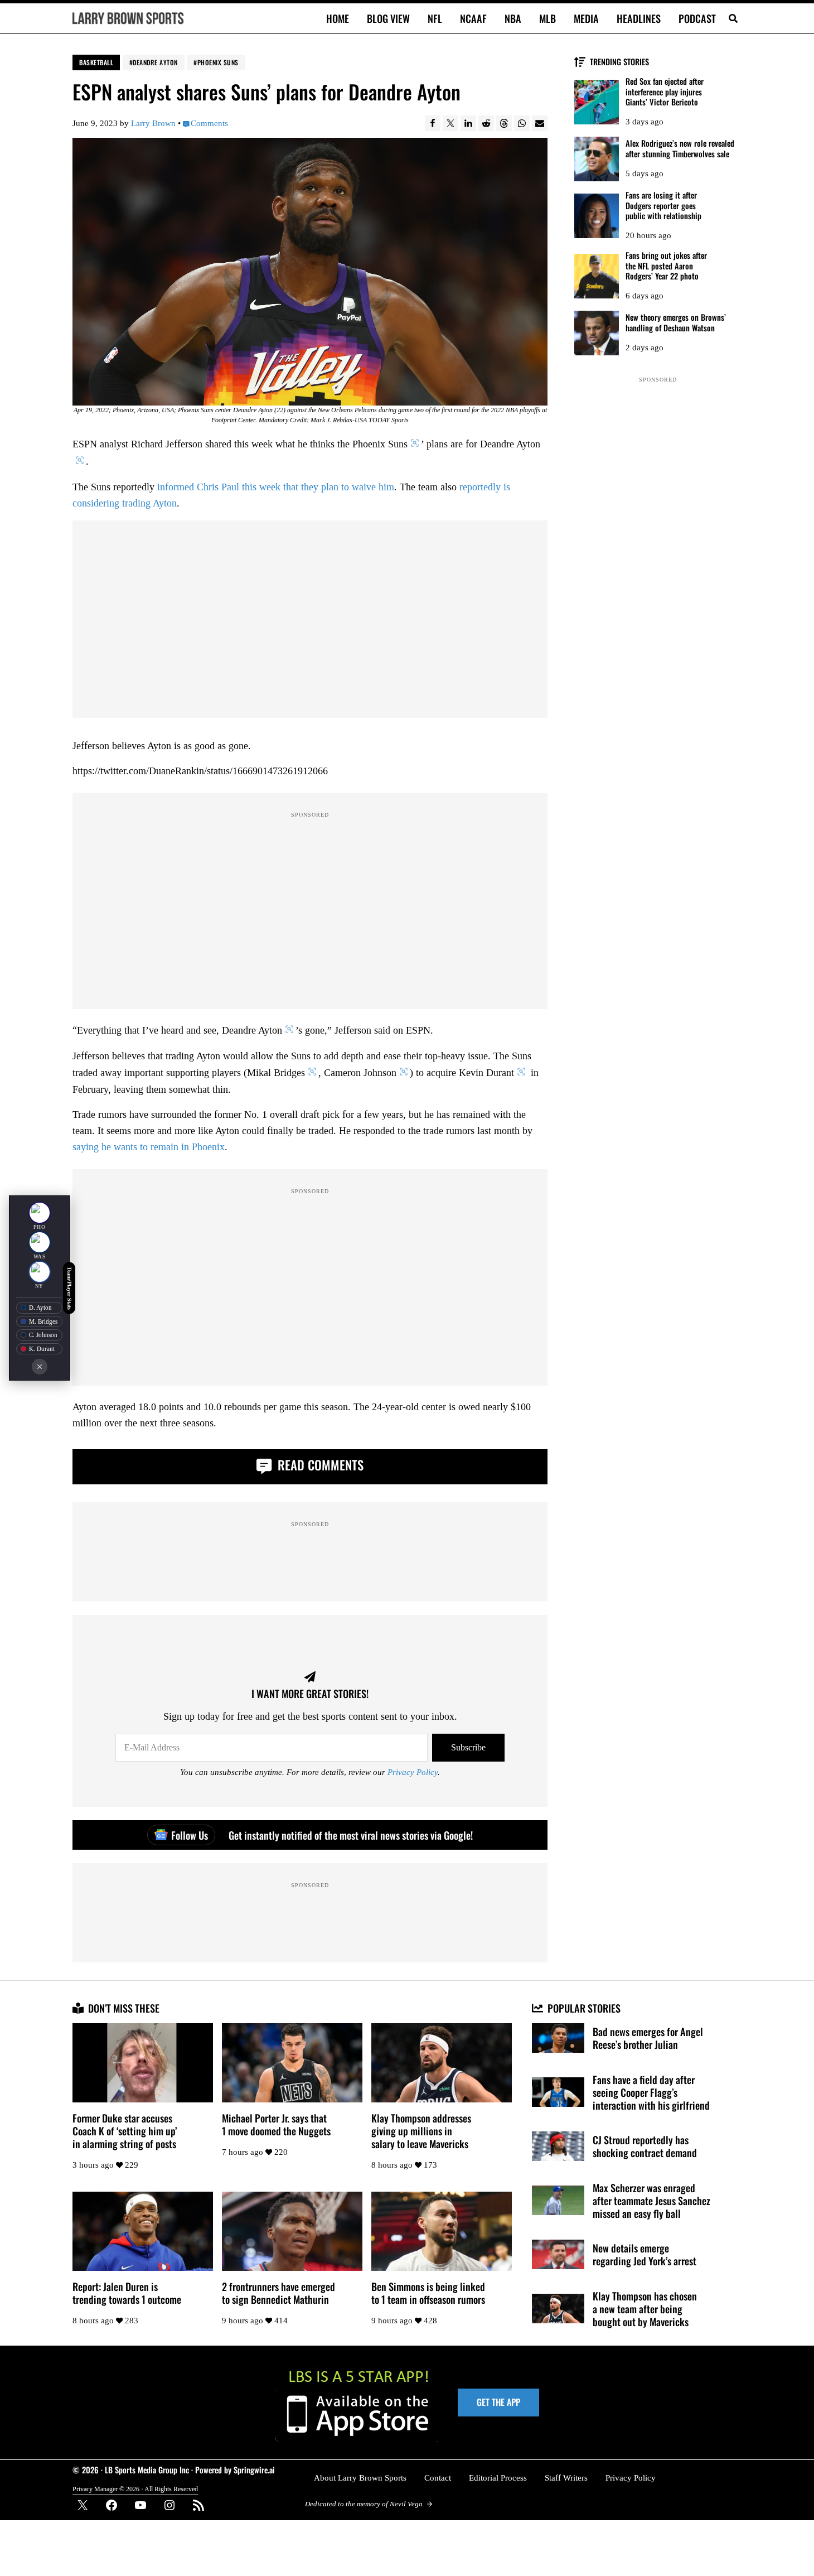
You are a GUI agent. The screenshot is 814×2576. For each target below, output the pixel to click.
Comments (209, 123)
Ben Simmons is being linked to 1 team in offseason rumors (428, 2293)
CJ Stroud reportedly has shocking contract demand (645, 2146)
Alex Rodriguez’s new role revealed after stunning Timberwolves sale (680, 149)
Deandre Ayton (155, 62)
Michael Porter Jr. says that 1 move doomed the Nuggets (276, 2124)
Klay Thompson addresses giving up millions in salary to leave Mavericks (421, 2131)
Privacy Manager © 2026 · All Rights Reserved (135, 2489)
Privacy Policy (413, 1772)
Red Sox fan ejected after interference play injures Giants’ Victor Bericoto (665, 92)
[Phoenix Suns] (40, 1213)
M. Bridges (43, 1321)
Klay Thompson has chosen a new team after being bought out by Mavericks (645, 2309)
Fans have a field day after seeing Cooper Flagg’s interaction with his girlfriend (651, 2092)
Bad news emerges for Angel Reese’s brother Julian (648, 2038)
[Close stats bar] (40, 1367)
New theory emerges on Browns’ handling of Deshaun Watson (676, 323)
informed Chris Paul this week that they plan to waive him (276, 487)
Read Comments (319, 1465)
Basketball (96, 62)
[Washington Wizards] (40, 1242)
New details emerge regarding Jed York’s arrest (645, 2254)
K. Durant (42, 1349)
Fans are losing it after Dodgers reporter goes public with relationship (663, 206)
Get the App (498, 2402)
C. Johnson (43, 1335)
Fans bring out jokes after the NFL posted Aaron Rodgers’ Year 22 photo (666, 266)
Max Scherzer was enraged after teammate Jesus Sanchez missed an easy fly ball (651, 2200)
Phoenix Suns (218, 62)
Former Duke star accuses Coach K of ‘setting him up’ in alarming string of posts (125, 2131)
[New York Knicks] (40, 1272)
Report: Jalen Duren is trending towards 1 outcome (127, 2293)
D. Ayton (40, 1308)
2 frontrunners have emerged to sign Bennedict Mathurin (278, 2293)
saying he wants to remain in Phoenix (149, 1147)
